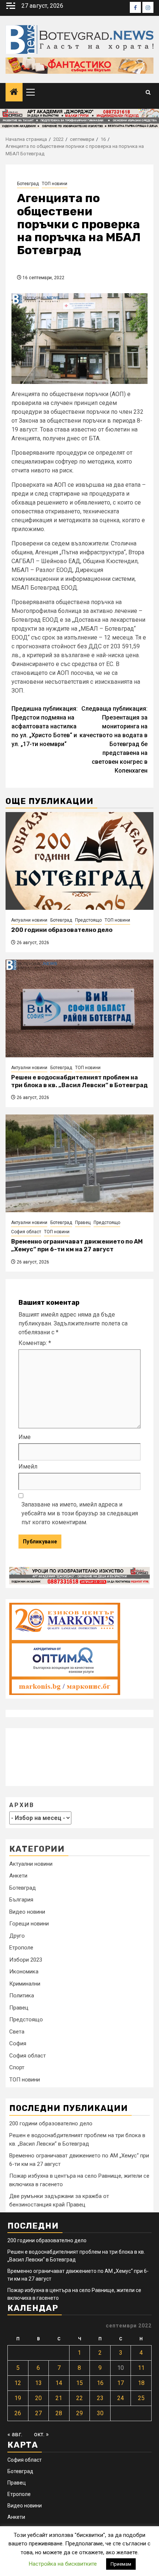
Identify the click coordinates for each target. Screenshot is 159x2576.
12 (18, 2383)
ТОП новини (55, 184)
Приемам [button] (121, 2564)
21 (59, 2398)
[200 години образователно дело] (79, 861)
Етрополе (21, 1948)
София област (26, 1232)
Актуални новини (29, 920)
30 (100, 2413)
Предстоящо (88, 920)
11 (141, 2368)
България (21, 1900)
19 (18, 2398)
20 (38, 2398)
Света (17, 2032)
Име (25, 1437)
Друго (17, 1936)
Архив (22, 1805)
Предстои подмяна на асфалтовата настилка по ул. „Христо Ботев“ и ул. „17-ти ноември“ (45, 726)
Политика (22, 1996)
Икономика (24, 1972)
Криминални (25, 1984)
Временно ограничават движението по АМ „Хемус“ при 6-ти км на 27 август (77, 1245)
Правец (83, 1223)
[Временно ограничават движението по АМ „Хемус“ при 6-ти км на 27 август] (79, 1163)
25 (141, 2398)
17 (121, 2383)
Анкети (18, 1876)
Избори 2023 (26, 1960)
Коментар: (35, 1343)
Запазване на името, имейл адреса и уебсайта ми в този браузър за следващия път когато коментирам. (80, 1513)
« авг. (15, 2434)
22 (79, 2398)
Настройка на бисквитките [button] (63, 2564)
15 (79, 2383)
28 (59, 2413)
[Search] (148, 92)
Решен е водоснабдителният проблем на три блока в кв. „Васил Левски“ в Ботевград (79, 1081)
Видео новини (27, 1912)
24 (121, 2398)
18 (141, 2383)
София (18, 2043)
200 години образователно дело (62, 930)
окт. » (41, 2434)
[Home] (14, 93)
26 (18, 2413)
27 (38, 2413)
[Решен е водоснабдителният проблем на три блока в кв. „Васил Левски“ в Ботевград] (79, 1008)
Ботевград (28, 184)
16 (100, 2383)
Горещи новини (29, 1924)
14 (59, 2383)
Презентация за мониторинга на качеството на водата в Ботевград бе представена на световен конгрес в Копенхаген (114, 740)
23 (100, 2398)
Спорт (17, 2067)
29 (79, 2413)
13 (38, 2383)
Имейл (28, 1466)
